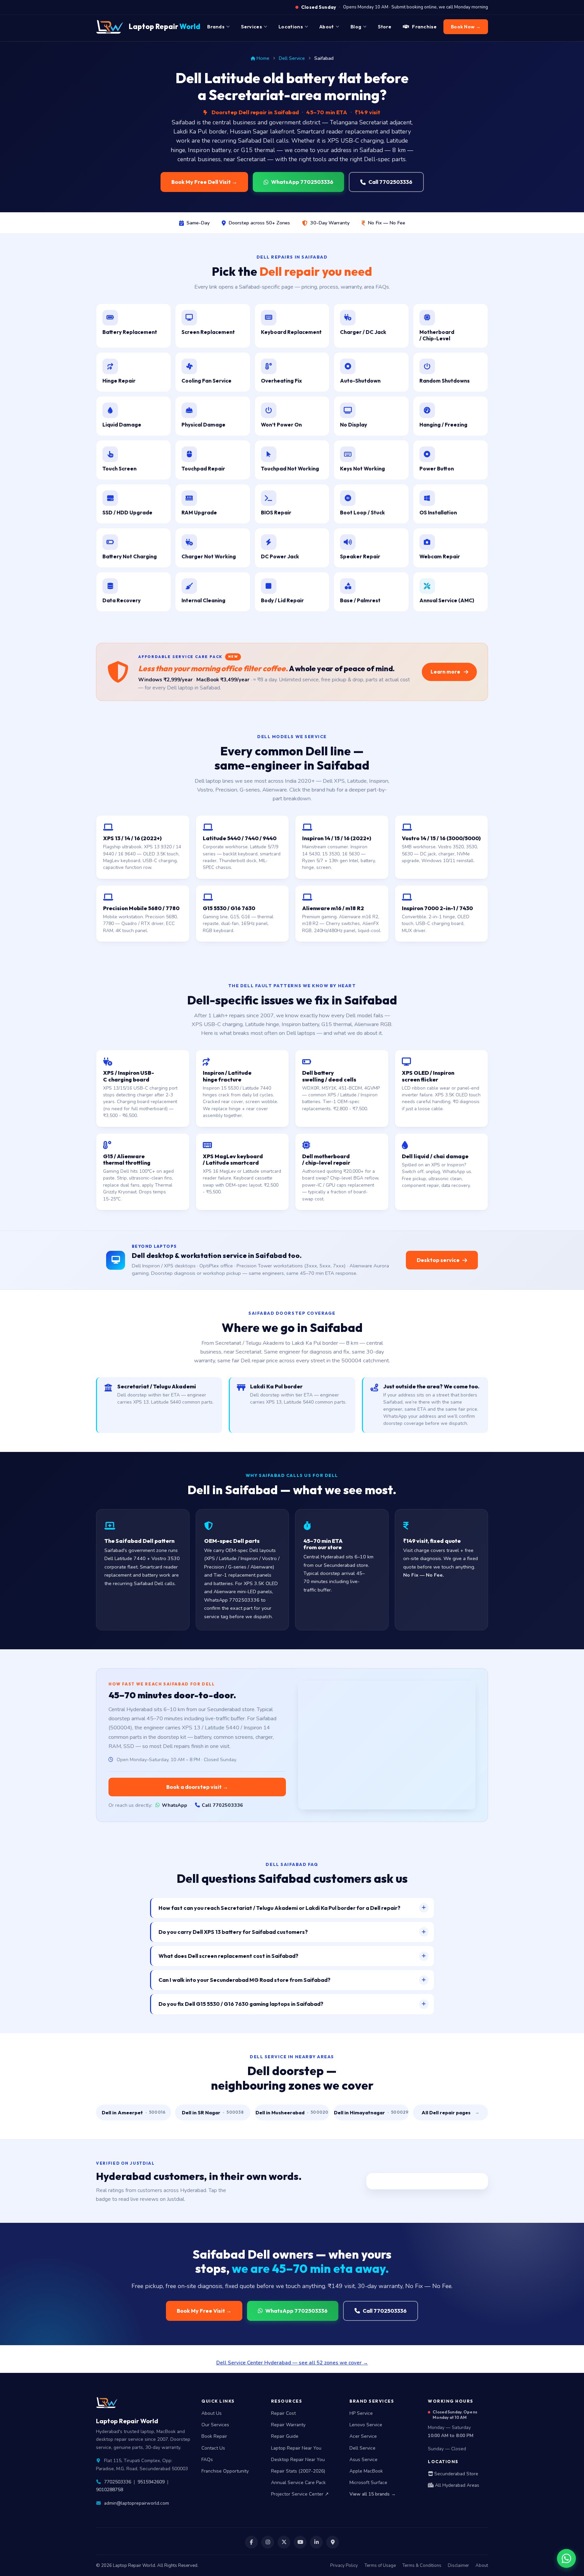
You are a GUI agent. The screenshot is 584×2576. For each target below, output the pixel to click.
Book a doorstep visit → (197, 1787)
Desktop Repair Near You (298, 2460)
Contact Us (213, 2448)
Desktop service (438, 1260)
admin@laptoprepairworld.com (137, 2503)
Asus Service (363, 2460)
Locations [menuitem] (291, 27)
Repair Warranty (288, 2425)
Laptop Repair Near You (296, 2448)
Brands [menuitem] (216, 27)
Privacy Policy (344, 2566)
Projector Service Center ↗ (300, 2494)
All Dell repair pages (450, 2112)
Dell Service (292, 58)
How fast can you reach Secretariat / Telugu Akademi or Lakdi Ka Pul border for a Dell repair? (279, 1908)
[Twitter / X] (284, 2542)
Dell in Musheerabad (292, 2112)
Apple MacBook (366, 2471)
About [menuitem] (327, 27)
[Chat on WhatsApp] (566, 2558)
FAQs (207, 2460)
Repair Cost (283, 2413)
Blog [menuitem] (356, 27)
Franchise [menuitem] (424, 27)
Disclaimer (458, 2566)
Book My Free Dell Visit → (204, 182)
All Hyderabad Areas (456, 2485)
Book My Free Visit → (204, 2311)
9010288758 (109, 2490)
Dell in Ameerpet (134, 2112)
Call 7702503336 (390, 182)
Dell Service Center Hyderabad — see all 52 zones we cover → (292, 2363)
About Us (212, 2413)
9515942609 (151, 2482)
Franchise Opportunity (225, 2471)
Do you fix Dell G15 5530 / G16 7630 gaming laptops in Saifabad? (241, 2004)
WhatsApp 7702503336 (302, 182)
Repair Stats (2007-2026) (298, 2471)
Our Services (215, 2425)
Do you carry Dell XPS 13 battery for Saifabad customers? (233, 1932)
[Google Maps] (333, 2542)
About (482, 2566)
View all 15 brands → (373, 2494)
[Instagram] (268, 2542)
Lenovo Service (366, 2425)
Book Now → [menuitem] (466, 27)
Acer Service (363, 2436)
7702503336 (118, 2482)
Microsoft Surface (368, 2483)
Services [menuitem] (251, 27)
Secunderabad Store (456, 2474)
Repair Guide (285, 2436)
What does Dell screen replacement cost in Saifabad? (228, 1956)
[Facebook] (251, 2542)
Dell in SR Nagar (213, 2112)
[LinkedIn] (316, 2542)
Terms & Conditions (422, 2566)
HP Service (361, 2413)
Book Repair (214, 2436)
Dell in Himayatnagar (371, 2112)
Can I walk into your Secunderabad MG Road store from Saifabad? (245, 1980)
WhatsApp (175, 1805)
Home (263, 58)
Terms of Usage (380, 2566)
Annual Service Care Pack (298, 2483)
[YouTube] (300, 2542)
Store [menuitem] (385, 27)
